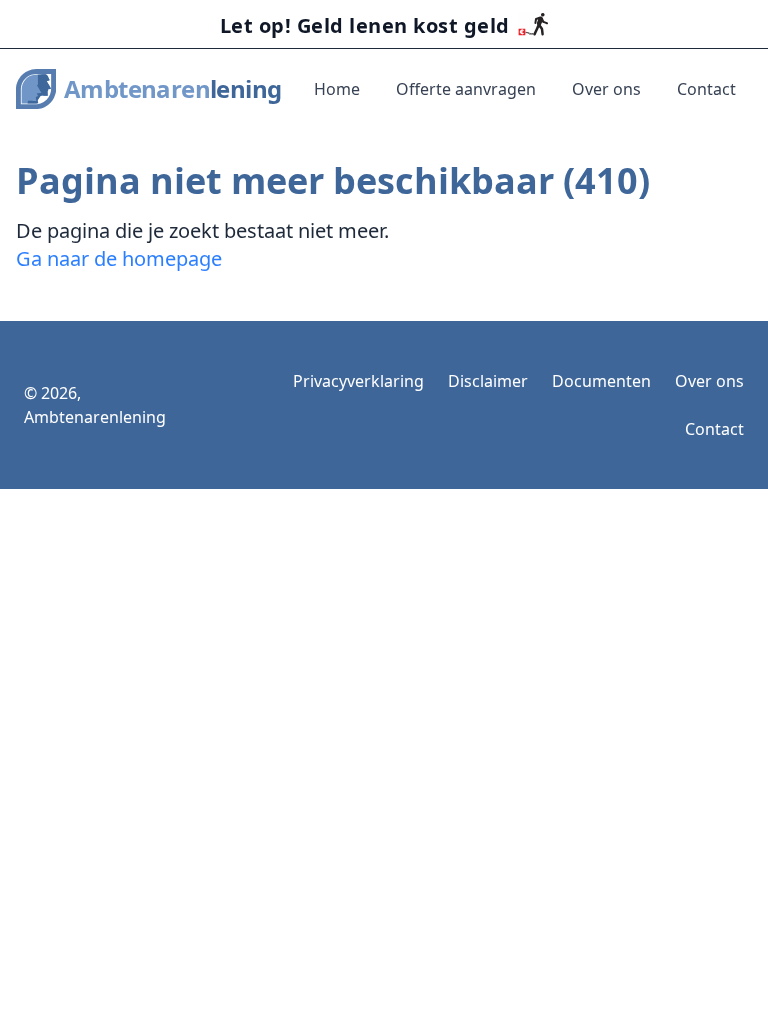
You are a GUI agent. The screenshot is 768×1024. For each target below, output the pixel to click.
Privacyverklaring (358, 381)
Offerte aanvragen (466, 89)
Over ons (606, 89)
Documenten (601, 381)
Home (337, 89)
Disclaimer (488, 381)
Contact (706, 89)
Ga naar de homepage (119, 258)
